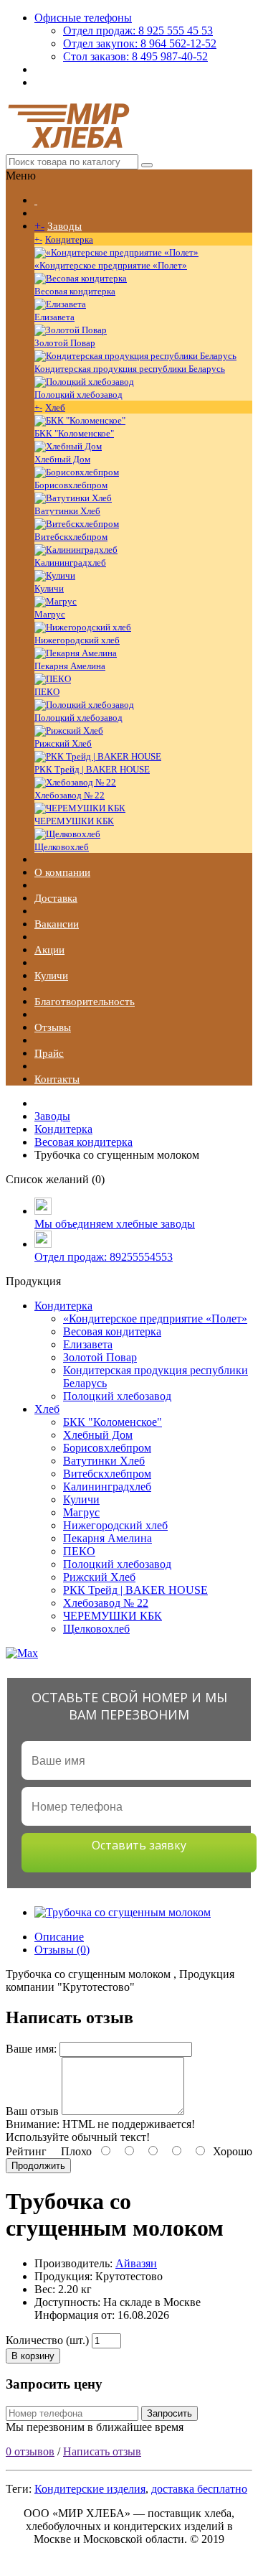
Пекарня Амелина (70, 666)
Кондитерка (69, 239)
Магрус (50, 614)
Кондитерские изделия (90, 2489)
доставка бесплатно (199, 2489)
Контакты (57, 1079)
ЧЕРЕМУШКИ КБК (74, 821)
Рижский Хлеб (63, 743)
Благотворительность (85, 1002)
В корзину (33, 2356)
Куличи (49, 588)
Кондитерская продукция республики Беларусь (130, 369)
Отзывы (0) (62, 1950)
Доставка (56, 898)
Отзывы (53, 1027)
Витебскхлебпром (71, 537)
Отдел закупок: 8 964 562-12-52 (140, 43)
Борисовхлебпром (71, 485)
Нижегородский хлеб (77, 640)
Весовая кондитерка (75, 291)
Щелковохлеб (62, 847)
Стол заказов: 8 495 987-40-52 (135, 56)
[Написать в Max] (129, 1653)
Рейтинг (26, 2151)
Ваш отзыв (32, 2111)
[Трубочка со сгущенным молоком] (123, 1912)
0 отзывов (30, 2451)
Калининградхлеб (70, 563)
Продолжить (38, 2166)
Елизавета (54, 317)
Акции (49, 950)
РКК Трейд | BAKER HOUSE (92, 769)
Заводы (64, 226)
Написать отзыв (102, 2451)
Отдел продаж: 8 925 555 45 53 (138, 31)
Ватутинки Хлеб (67, 511)
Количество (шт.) (47, 2340)
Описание (59, 1937)
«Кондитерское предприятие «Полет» (111, 265)
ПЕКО (47, 692)
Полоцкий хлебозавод (78, 395)
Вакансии (57, 924)
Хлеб (55, 407)
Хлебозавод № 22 (70, 795)
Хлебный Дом (62, 459)
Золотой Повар (65, 343)
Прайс (49, 1053)
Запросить (169, 2413)
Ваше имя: (31, 2049)
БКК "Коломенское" (74, 433)
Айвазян (136, 2263)
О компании (62, 872)
